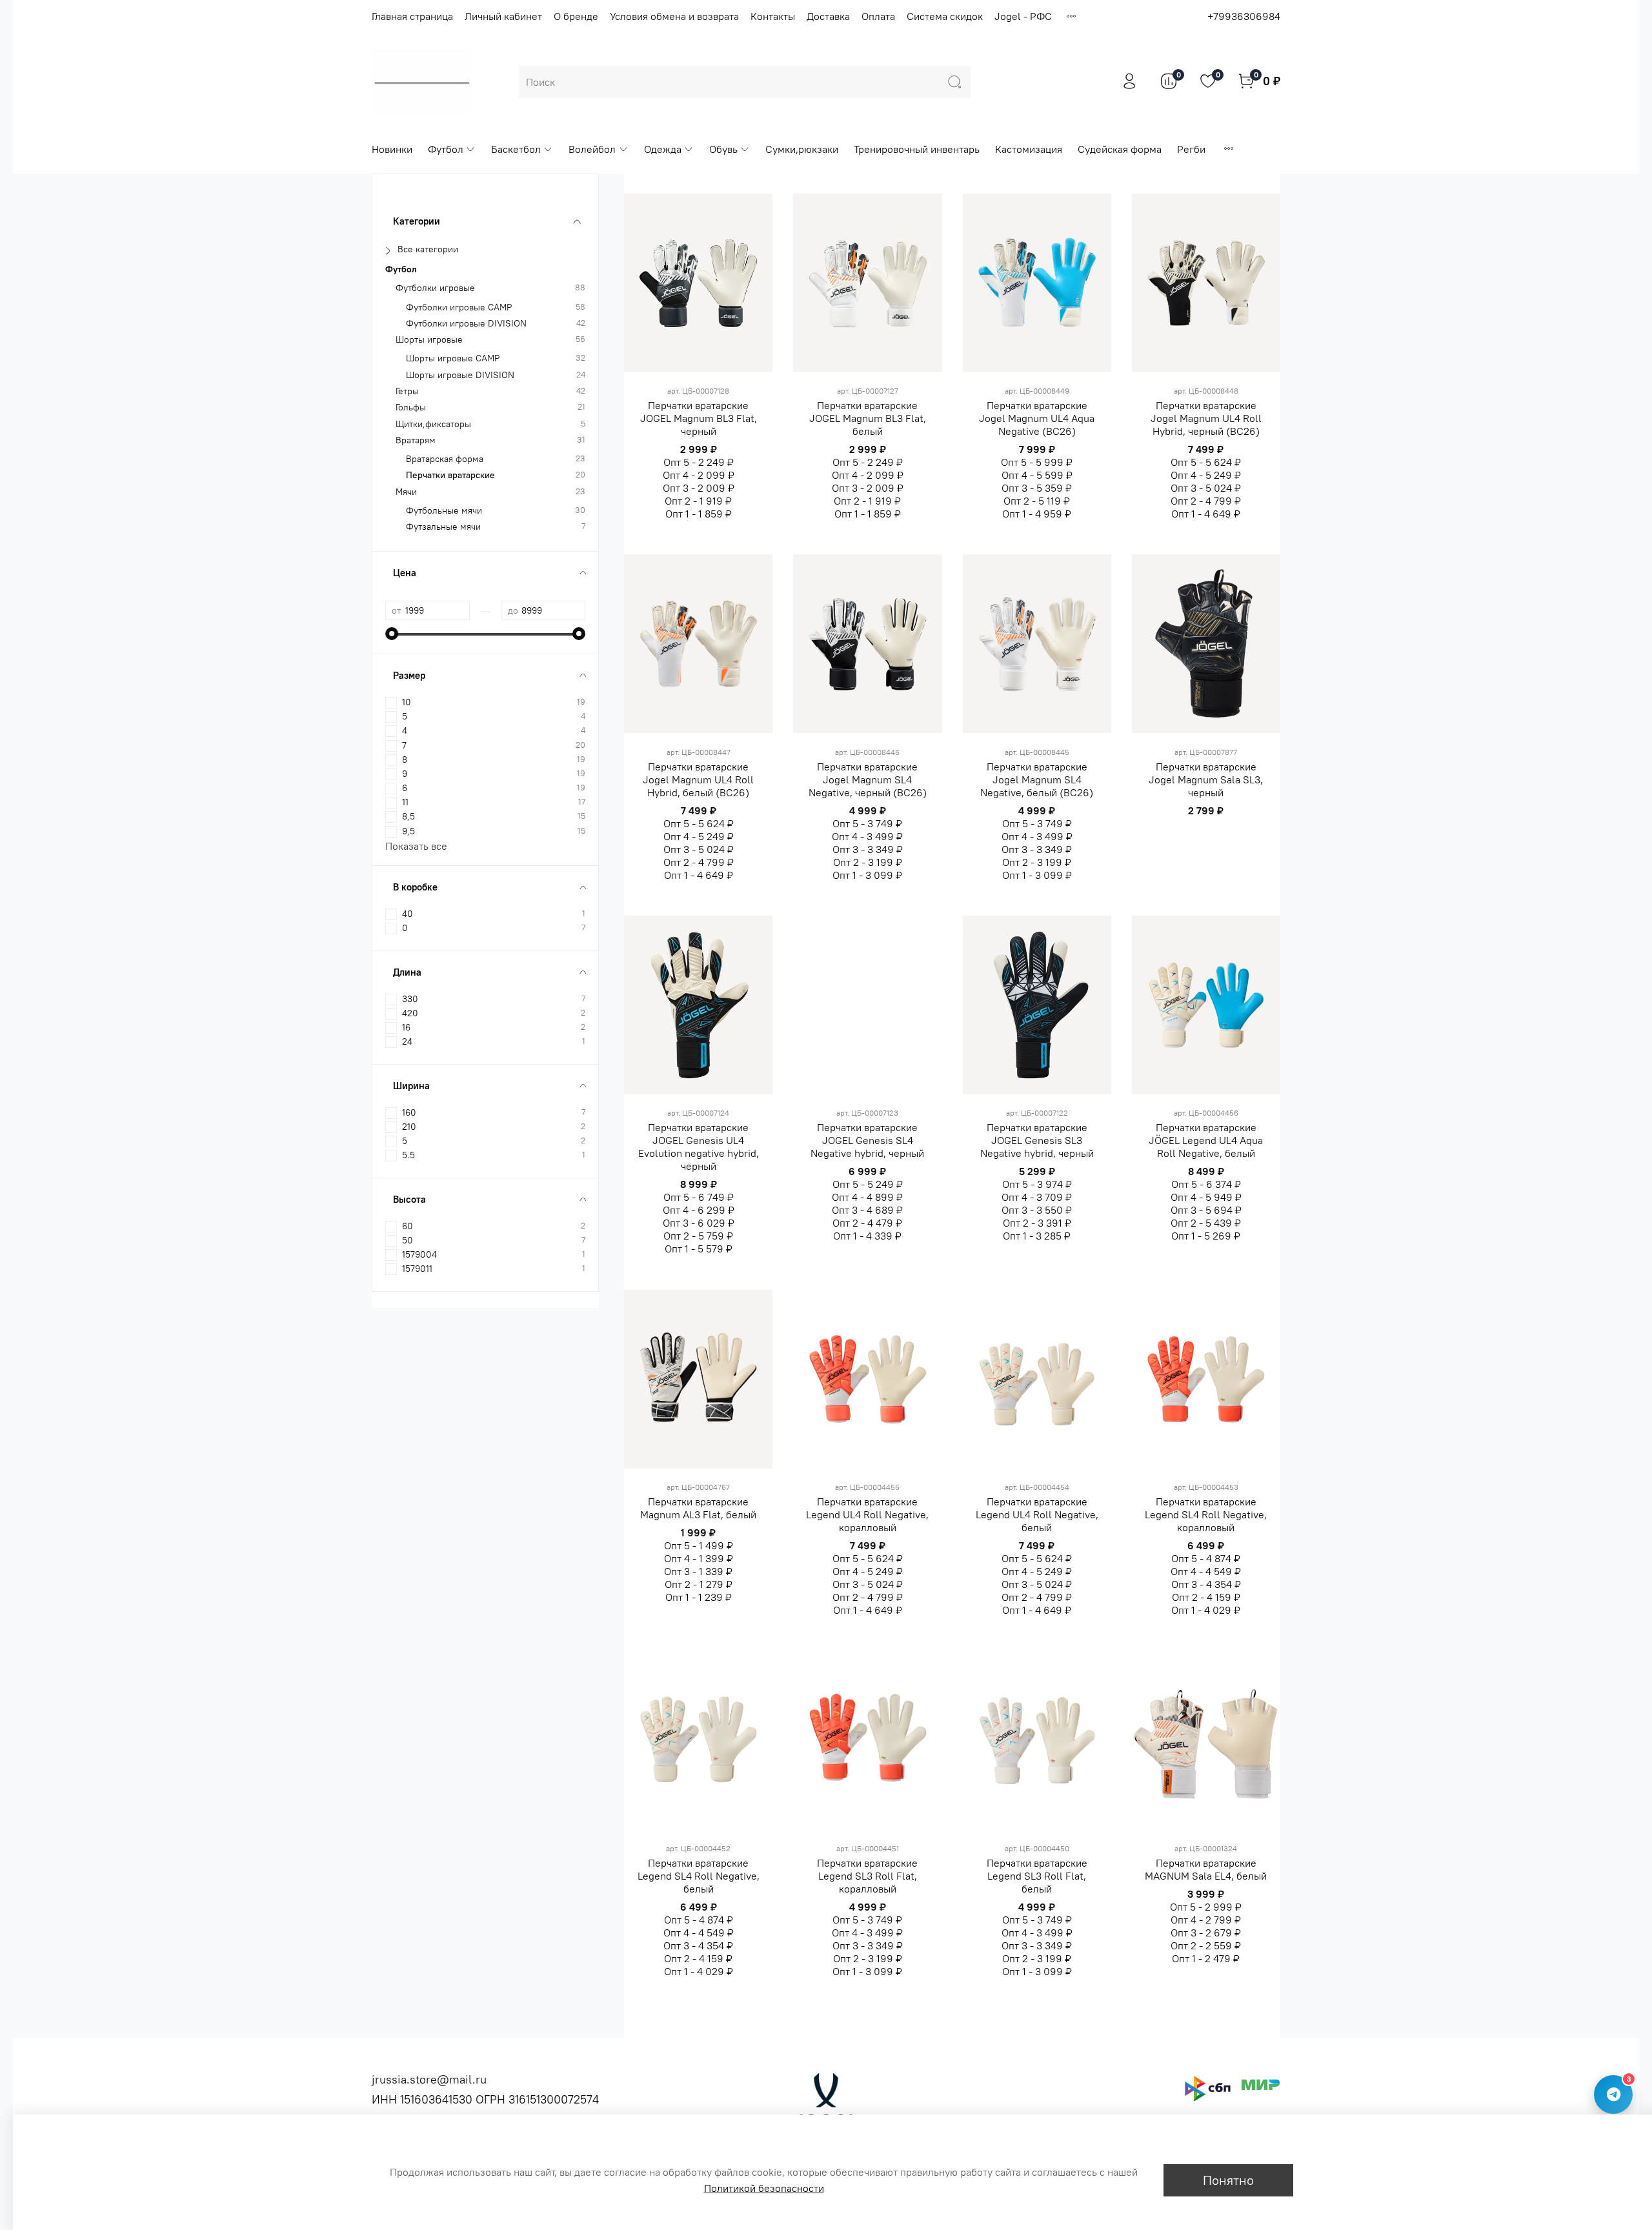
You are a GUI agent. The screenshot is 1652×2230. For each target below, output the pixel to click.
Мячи (406, 492)
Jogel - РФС (1023, 16)
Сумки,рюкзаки (802, 149)
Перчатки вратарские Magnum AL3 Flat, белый (698, 1508)
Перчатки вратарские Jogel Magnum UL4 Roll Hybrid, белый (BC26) (698, 779)
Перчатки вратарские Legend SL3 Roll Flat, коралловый (867, 1876)
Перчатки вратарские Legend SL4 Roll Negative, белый (699, 1876)
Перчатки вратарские (450, 475)
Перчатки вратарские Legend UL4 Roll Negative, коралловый (867, 1514)
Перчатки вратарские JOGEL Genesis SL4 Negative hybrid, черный (867, 1140)
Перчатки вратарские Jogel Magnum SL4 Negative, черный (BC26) (868, 779)
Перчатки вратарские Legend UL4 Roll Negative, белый (1037, 1514)
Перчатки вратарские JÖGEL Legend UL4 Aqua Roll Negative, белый (1206, 1140)
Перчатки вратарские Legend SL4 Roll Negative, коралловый (1206, 1514)
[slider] (392, 634)
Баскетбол (516, 149)
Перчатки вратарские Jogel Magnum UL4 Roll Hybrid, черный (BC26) (1206, 418)
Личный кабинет (503, 16)
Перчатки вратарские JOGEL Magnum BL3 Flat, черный (699, 418)
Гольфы (411, 407)
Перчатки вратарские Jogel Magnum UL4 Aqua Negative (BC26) (1037, 418)
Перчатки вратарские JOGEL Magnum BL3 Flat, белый (868, 418)
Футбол (446, 149)
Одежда (663, 149)
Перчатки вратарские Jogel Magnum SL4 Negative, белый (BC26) (1037, 779)
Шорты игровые (429, 340)
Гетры (407, 391)
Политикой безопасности (764, 2188)
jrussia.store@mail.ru (429, 2079)
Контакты (773, 16)
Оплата (878, 16)
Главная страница (412, 16)
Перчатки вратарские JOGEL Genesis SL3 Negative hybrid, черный (1037, 1140)
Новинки (392, 149)
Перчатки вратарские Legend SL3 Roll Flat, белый (1037, 1876)
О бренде (576, 16)
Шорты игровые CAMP (453, 358)
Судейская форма (1120, 149)
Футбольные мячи (444, 511)
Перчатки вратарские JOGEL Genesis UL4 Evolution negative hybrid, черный (699, 1147)
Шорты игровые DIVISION (460, 375)
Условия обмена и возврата (674, 16)
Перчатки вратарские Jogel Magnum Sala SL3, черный (1206, 779)
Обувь (723, 149)
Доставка (828, 16)
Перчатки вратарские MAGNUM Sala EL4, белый (1206, 1869)
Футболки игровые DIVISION (466, 324)
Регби (1191, 149)
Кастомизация (1029, 149)
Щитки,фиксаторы (433, 424)
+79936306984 (1244, 16)
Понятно (1228, 2180)
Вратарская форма (445, 459)
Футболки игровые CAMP (459, 307)
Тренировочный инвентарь (917, 149)
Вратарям (416, 440)
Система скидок (945, 16)
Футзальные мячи (443, 527)
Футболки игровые (435, 288)
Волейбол (592, 149)
